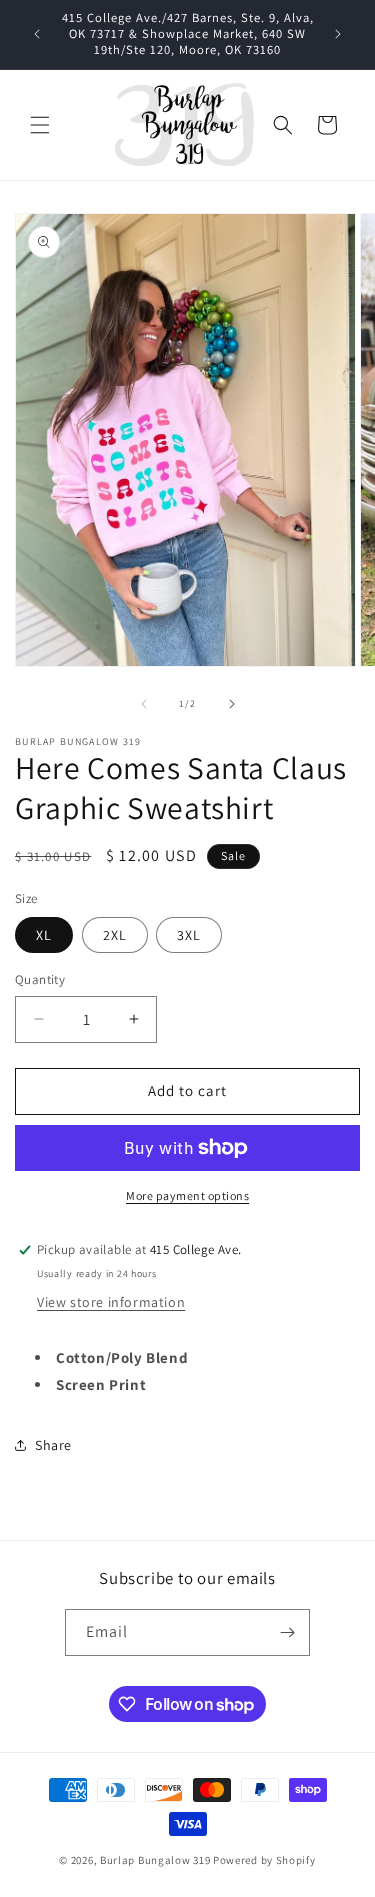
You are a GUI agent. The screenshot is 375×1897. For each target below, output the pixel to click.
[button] (40, 125)
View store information (111, 1302)
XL (44, 935)
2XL (115, 935)
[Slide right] (232, 704)
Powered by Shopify (264, 1860)
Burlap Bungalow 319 (155, 1860)
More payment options (187, 1195)
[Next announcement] (338, 34)
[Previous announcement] (37, 34)
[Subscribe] (287, 1632)
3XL (189, 935)
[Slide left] (144, 704)
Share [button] (53, 1445)
